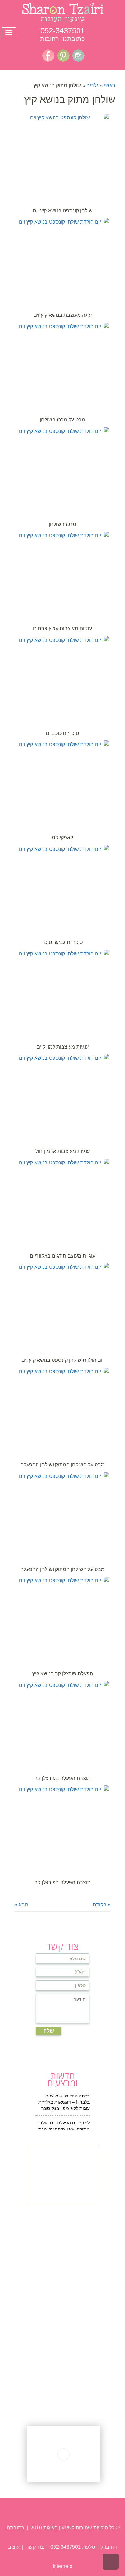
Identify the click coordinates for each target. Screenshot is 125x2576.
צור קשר (34, 2547)
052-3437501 (63, 31)
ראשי (110, 86)
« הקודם (102, 1905)
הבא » (21, 1905)
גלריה (93, 86)
